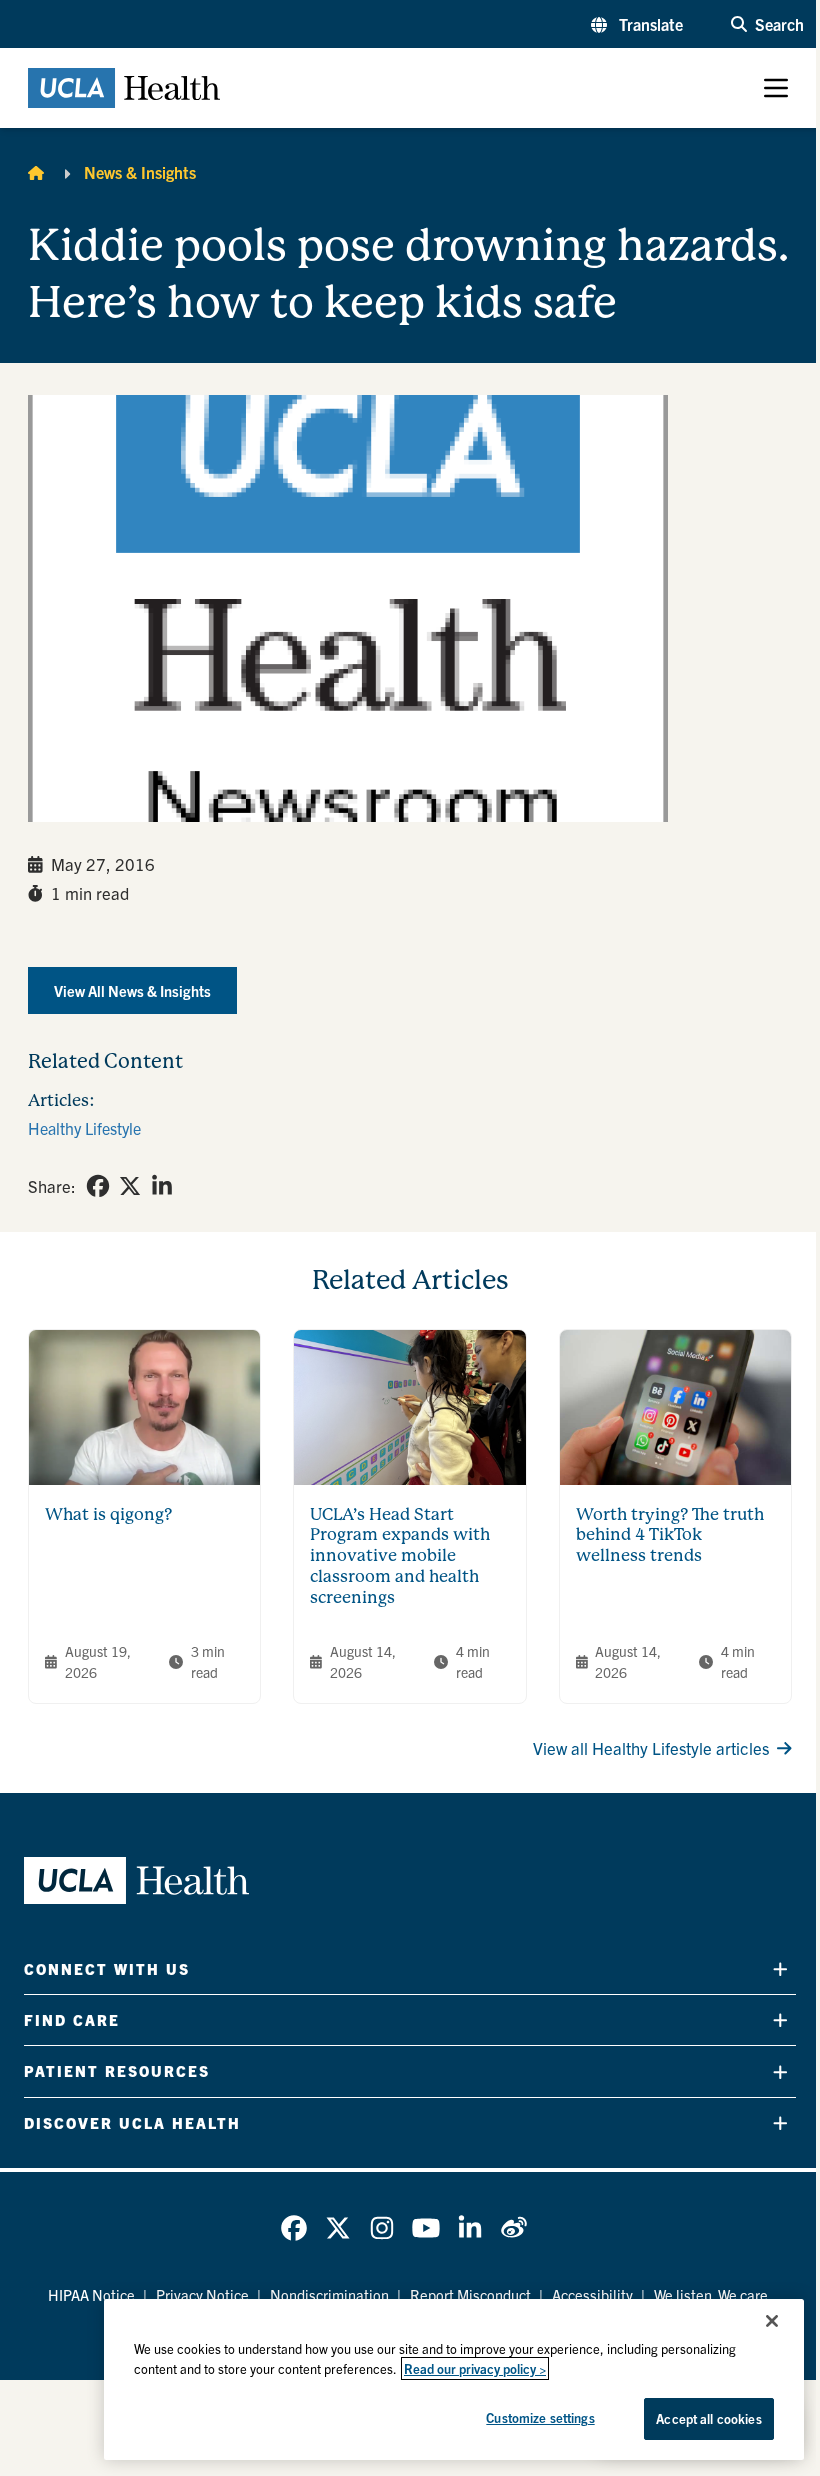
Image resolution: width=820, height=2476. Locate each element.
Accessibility (592, 2294)
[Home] (36, 172)
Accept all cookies (708, 2418)
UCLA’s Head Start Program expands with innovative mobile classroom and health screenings (400, 1556)
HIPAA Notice (91, 2294)
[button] (637, 24)
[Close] (772, 2321)
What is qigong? (108, 1514)
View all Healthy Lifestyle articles (651, 1747)
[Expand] (780, 1968)
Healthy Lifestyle (84, 1128)
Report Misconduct (470, 2294)
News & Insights (140, 172)
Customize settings (540, 2417)
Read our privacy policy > (475, 2368)
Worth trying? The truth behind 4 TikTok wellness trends (670, 1535)
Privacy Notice (202, 2294)
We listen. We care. (713, 2294)
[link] (98, 1186)
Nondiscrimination (329, 2294)
